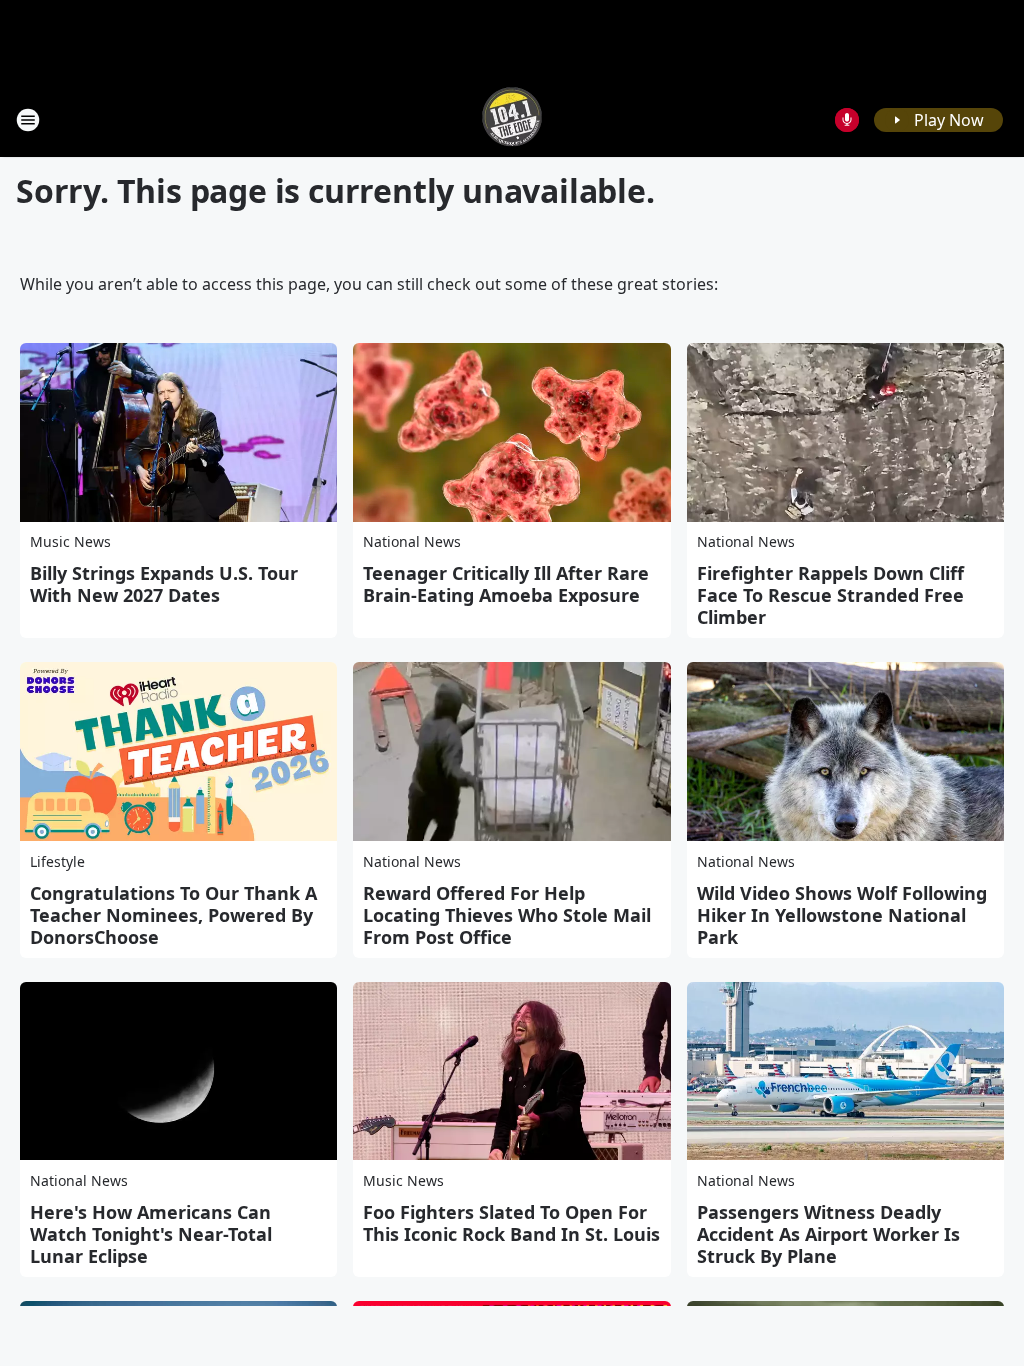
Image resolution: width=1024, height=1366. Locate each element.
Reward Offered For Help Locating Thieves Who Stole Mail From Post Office (507, 915)
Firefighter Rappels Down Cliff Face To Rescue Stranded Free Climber (830, 595)
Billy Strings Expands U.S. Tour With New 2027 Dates (164, 584)
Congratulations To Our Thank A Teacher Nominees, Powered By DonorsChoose (173, 915)
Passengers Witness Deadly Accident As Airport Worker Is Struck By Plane (828, 1234)
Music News (70, 541)
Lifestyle (57, 861)
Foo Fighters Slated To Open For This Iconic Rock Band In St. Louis (511, 1223)
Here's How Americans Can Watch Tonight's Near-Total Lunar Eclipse (151, 1234)
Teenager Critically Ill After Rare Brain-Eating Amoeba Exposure (506, 584)
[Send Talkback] (847, 120)
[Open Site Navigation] (28, 120)
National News (412, 541)
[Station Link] (512, 119)
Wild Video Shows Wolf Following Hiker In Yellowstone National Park (842, 915)
